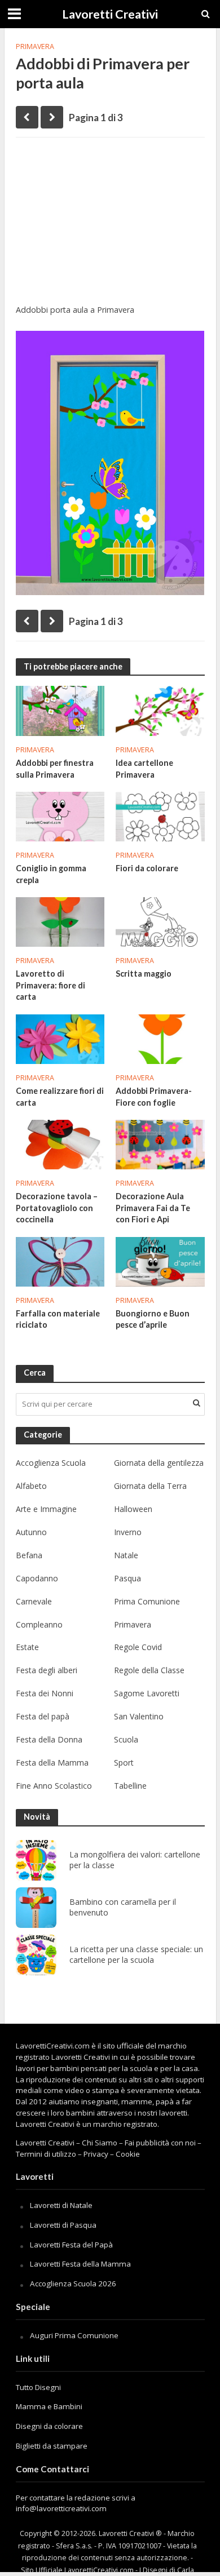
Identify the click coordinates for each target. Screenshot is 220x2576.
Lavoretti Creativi (110, 14)
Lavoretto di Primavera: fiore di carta (50, 985)
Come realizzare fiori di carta (60, 1097)
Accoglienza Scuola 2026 (73, 2284)
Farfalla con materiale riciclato (58, 1319)
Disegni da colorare (49, 2426)
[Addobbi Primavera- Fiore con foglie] (160, 1038)
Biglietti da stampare (52, 2446)
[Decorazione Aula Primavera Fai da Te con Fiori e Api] (160, 1143)
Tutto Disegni (38, 2387)
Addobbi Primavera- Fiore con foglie (154, 1097)
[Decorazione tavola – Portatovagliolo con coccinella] (60, 1143)
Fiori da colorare (147, 868)
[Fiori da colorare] (160, 815)
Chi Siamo (100, 2143)
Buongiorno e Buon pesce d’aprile (153, 1319)
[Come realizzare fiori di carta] (60, 1038)
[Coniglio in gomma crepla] (60, 815)
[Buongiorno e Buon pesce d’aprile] (160, 1261)
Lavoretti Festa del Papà (71, 2245)
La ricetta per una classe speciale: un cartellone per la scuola (136, 1955)
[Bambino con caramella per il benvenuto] (36, 1908)
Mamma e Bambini (49, 2406)
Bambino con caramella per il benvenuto (123, 1907)
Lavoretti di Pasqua (63, 2225)
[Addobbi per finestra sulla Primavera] (60, 710)
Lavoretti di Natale (61, 2205)
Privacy (96, 2154)
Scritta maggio (144, 974)
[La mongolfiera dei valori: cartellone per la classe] (36, 1860)
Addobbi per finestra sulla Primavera (55, 769)
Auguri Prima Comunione (74, 2335)
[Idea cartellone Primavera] (160, 710)
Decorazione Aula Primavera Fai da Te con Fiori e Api (153, 1208)
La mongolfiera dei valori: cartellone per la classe (135, 1860)
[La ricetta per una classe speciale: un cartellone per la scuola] (36, 1955)
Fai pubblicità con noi (160, 2143)
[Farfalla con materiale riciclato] (60, 1261)
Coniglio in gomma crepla (51, 874)
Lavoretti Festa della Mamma (80, 2264)
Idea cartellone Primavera (144, 769)
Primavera (35, 46)
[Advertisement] (110, 225)
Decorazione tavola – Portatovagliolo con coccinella (57, 1208)
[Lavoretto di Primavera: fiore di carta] (60, 921)
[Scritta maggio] (160, 921)
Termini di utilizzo (46, 2154)
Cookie (128, 2154)
